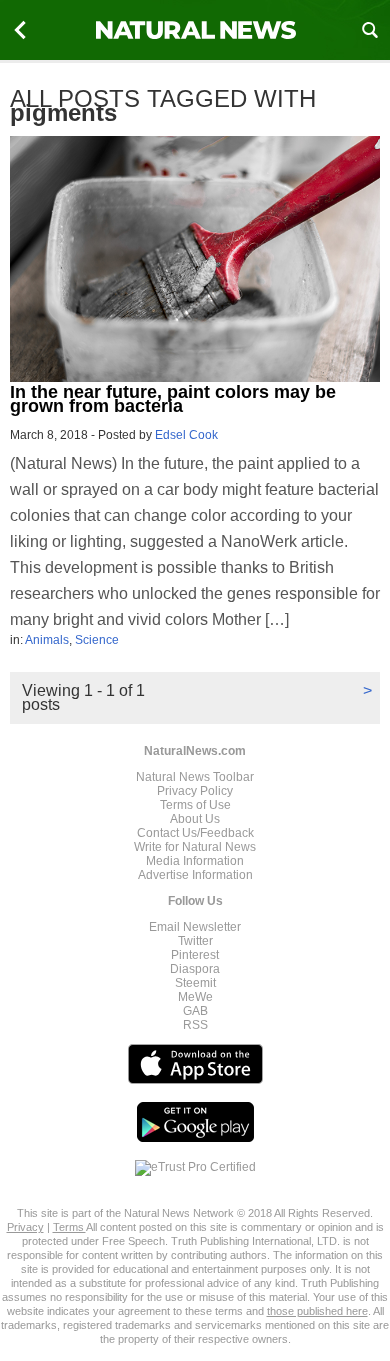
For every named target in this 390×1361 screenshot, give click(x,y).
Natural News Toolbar (195, 777)
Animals (47, 640)
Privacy (25, 1227)
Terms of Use (195, 805)
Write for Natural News (195, 847)
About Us (195, 819)
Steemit (195, 983)
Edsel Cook (186, 435)
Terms (69, 1227)
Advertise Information (195, 875)
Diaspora (195, 969)
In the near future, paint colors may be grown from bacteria (173, 399)
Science (97, 640)
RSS (195, 1025)
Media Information (195, 861)
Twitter (195, 941)
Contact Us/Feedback (195, 833)
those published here (317, 1311)
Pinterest (195, 955)
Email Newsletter (195, 927)
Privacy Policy (195, 791)
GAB (195, 1011)
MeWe (195, 997)
